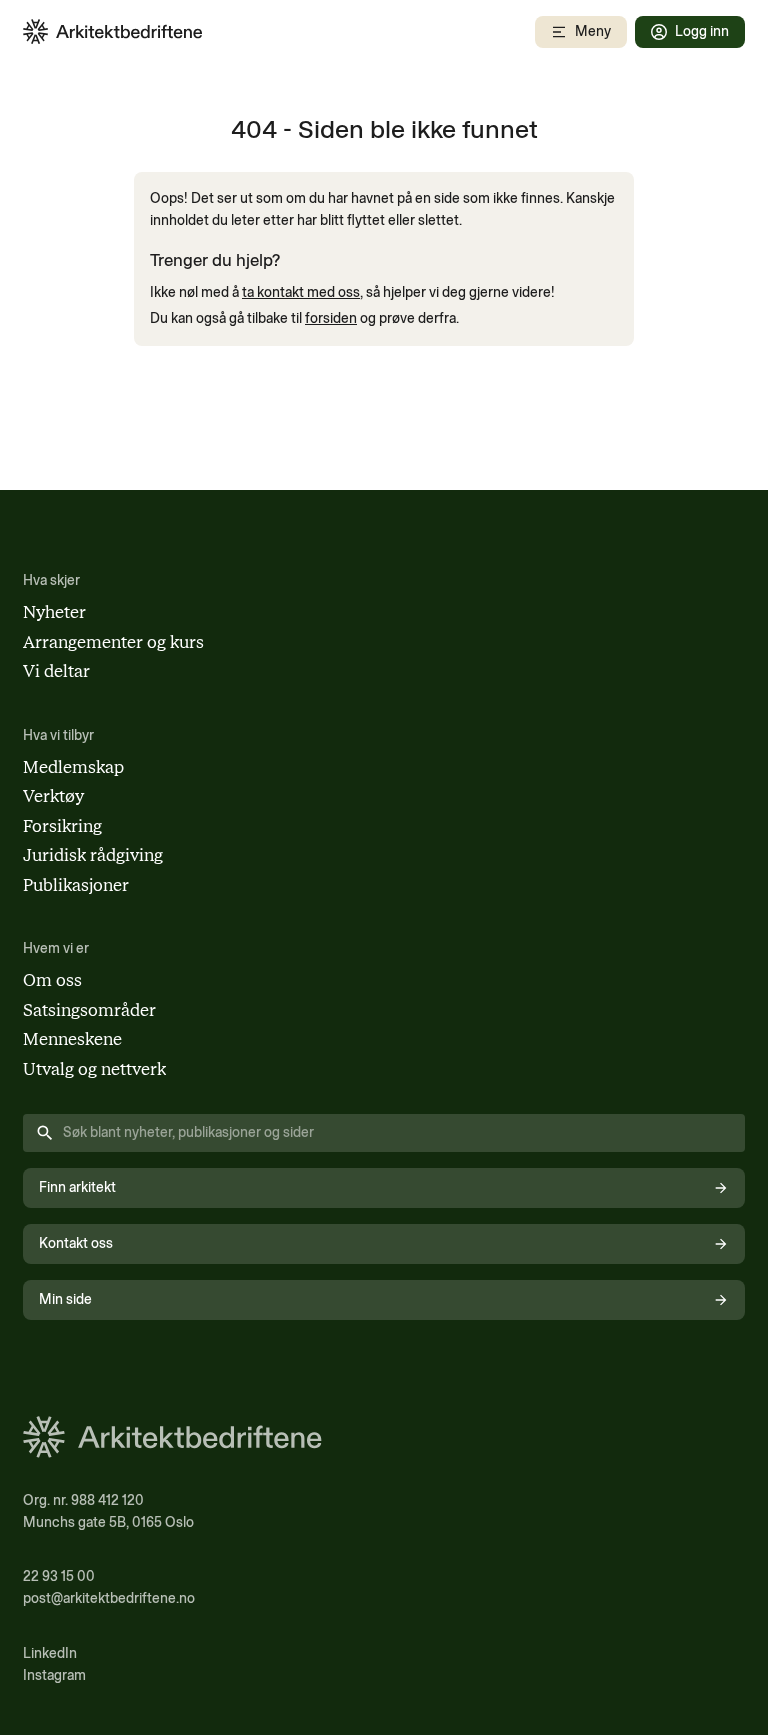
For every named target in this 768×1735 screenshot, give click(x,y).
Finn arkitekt (77, 1187)
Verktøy (53, 796)
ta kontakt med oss (301, 292)
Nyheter (54, 612)
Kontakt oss (76, 1243)
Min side (65, 1299)
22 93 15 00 (59, 1576)
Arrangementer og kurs (113, 642)
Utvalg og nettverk (94, 1069)
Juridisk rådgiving (93, 855)
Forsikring (62, 826)
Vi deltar (56, 671)
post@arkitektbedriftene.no (109, 1598)
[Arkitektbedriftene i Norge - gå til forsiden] (113, 31)
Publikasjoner (76, 885)
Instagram (54, 1675)
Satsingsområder (89, 1010)
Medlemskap (73, 767)
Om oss (52, 980)
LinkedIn (50, 1653)
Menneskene (72, 1039)
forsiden (331, 318)
